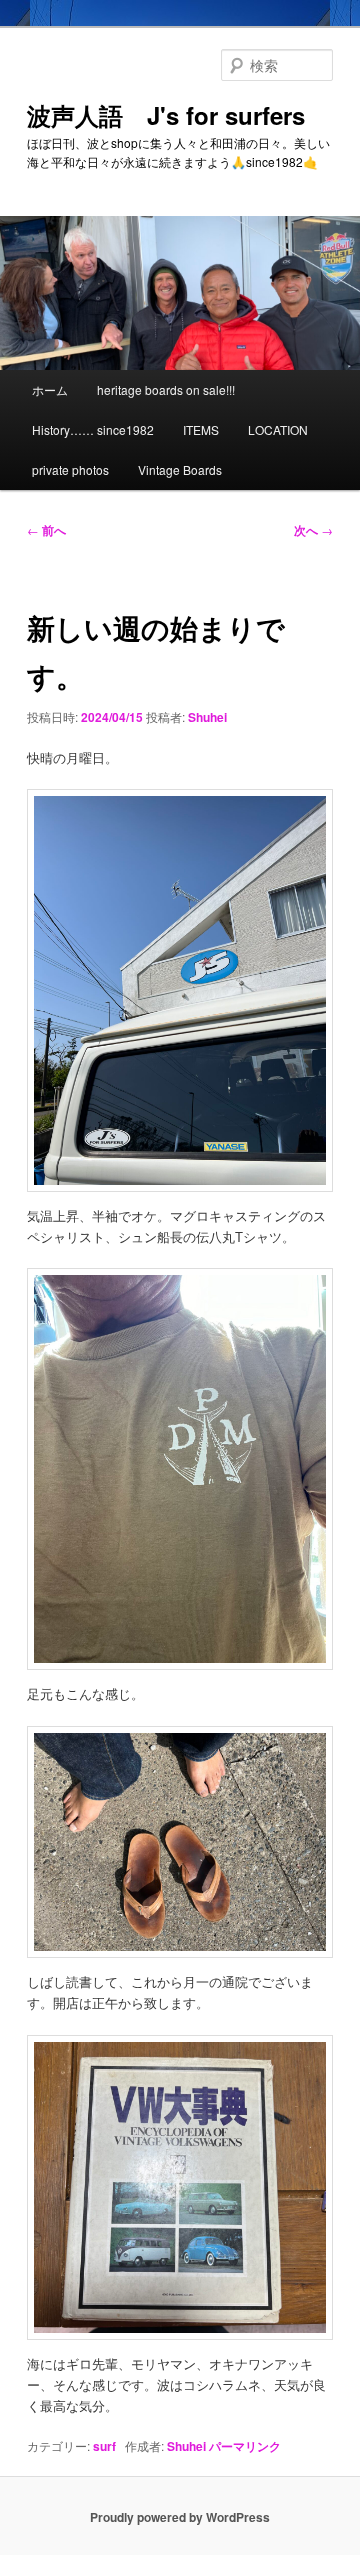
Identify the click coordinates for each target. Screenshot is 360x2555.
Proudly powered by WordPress (180, 2517)
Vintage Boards (180, 469)
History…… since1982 (93, 429)
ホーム (50, 389)
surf (104, 2446)
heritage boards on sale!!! (166, 389)
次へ (313, 530)
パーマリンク (245, 2446)
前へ (46, 530)
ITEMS (201, 429)
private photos (70, 469)
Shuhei (207, 717)
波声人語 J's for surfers (166, 115)
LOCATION (278, 429)
